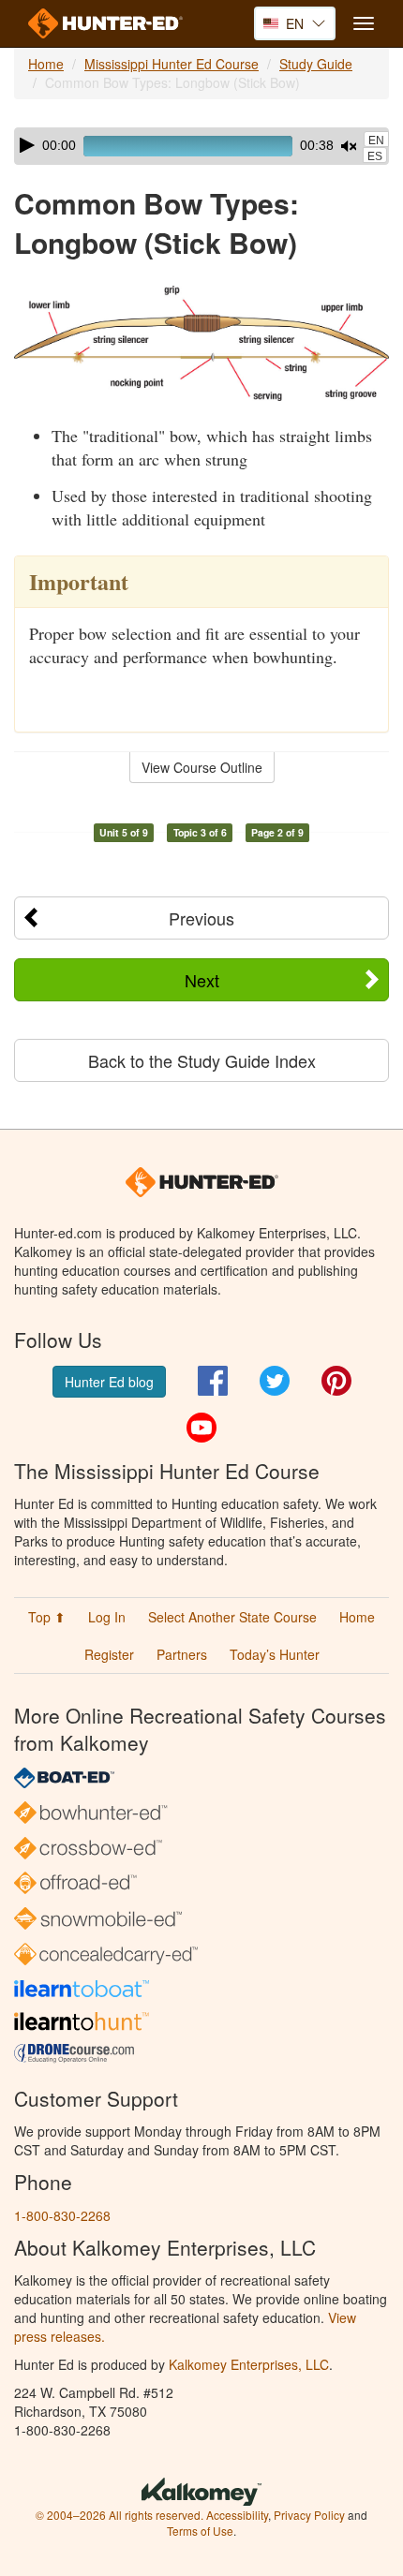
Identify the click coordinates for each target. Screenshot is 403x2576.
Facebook (213, 1381)
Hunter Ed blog (109, 1382)
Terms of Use (200, 2531)
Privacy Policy (309, 2515)
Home (46, 64)
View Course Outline (202, 767)
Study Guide (316, 64)
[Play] (27, 145)
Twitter (275, 1381)
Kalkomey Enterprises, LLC (249, 2364)
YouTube (201, 1428)
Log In (107, 1617)
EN (376, 141)
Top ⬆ (47, 1617)
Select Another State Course (232, 1617)
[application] (201, 146)
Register (109, 1654)
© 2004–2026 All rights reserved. (119, 2515)
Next (202, 980)
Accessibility (237, 2515)
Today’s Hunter (275, 1654)
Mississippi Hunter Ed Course (172, 64)
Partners (182, 1654)
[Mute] (349, 146)
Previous (201, 918)
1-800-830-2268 (62, 2215)
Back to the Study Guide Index (202, 1060)
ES (375, 156)
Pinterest (336, 1381)
